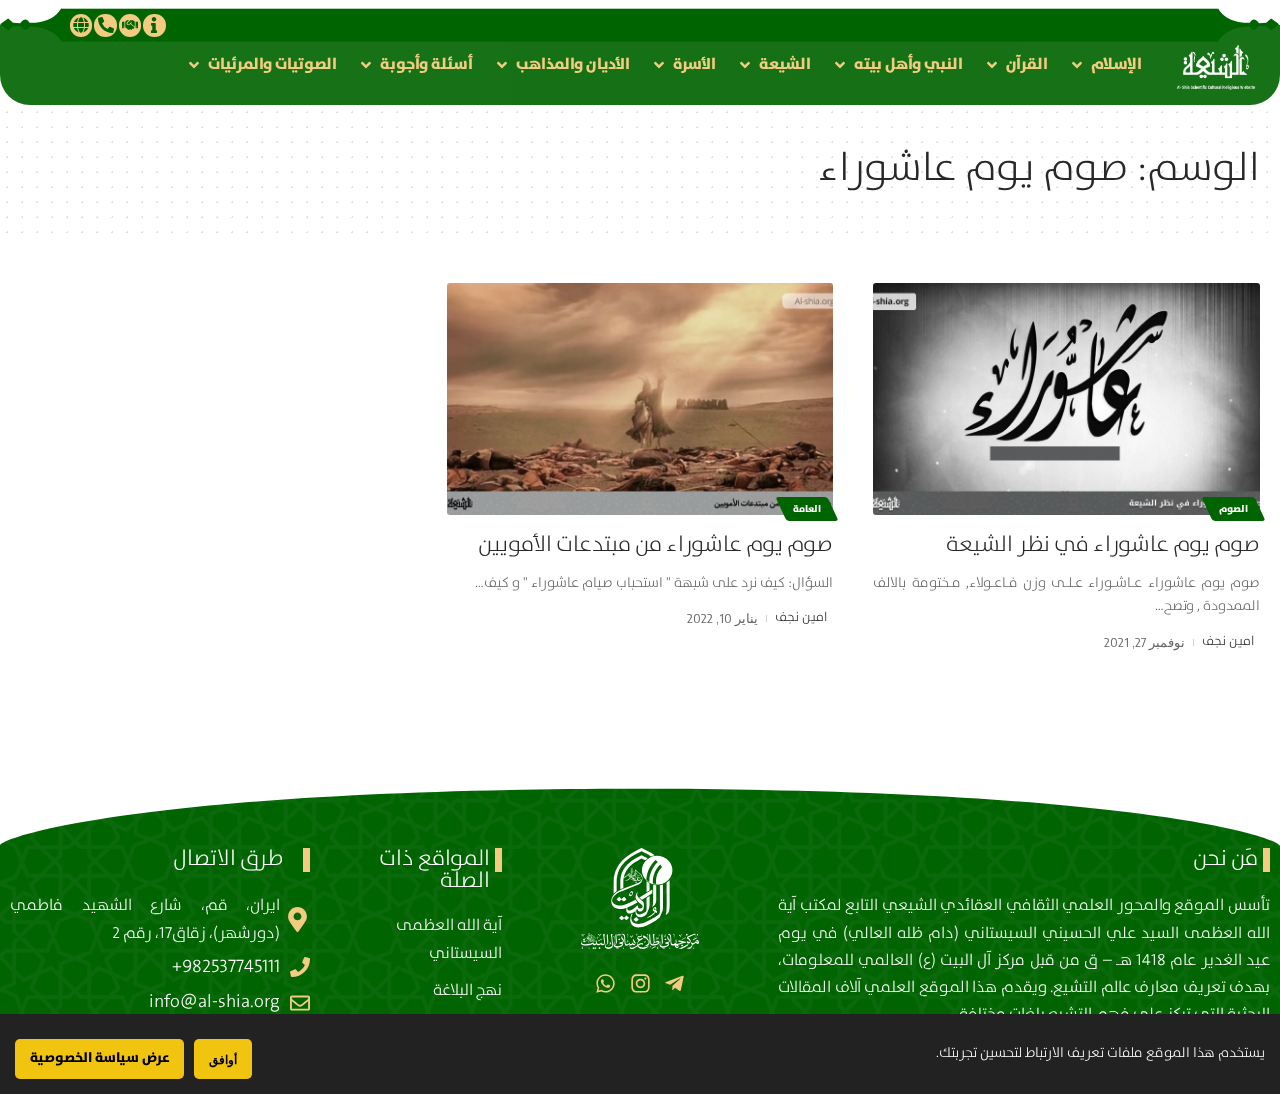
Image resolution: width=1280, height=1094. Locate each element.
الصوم (1233, 509)
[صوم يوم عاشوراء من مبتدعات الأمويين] (640, 399)
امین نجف (1228, 641)
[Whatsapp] (605, 983)
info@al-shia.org (214, 1002)
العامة (807, 509)
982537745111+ (226, 967)
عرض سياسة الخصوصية (99, 1058)
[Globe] (81, 25)
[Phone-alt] (105, 25)
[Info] (154, 25)
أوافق (223, 1059)
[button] (1105, 64)
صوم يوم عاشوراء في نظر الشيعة (1103, 544)
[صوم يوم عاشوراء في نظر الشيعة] (1066, 399)
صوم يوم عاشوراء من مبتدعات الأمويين (655, 544)
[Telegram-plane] (674, 983)
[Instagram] (639, 983)
